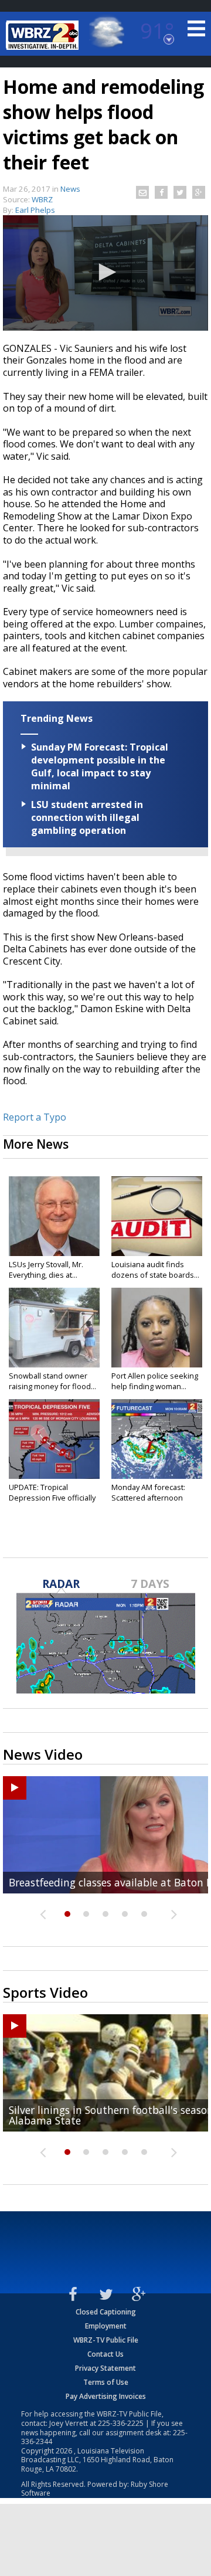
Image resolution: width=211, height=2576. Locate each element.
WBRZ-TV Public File (106, 2340)
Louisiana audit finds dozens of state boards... (155, 1270)
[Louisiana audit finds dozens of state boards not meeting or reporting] (157, 1216)
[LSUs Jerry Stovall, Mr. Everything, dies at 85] (54, 1216)
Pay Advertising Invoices (106, 2396)
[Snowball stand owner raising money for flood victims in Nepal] (54, 1328)
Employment (106, 2326)
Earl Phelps (35, 210)
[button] (105, 272)
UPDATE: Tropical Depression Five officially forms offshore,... (52, 1498)
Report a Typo (35, 1117)
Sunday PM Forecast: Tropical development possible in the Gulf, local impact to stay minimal (100, 766)
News (70, 189)
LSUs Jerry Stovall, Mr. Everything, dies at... (46, 1270)
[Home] (44, 35)
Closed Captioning (106, 2312)
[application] (105, 273)
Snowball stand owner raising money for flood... (52, 1381)
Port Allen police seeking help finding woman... (155, 1381)
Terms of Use (106, 2382)
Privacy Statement (105, 2368)
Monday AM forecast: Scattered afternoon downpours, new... (148, 1498)
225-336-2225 (121, 2423)
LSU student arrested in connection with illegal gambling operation (87, 817)
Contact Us (105, 2354)
